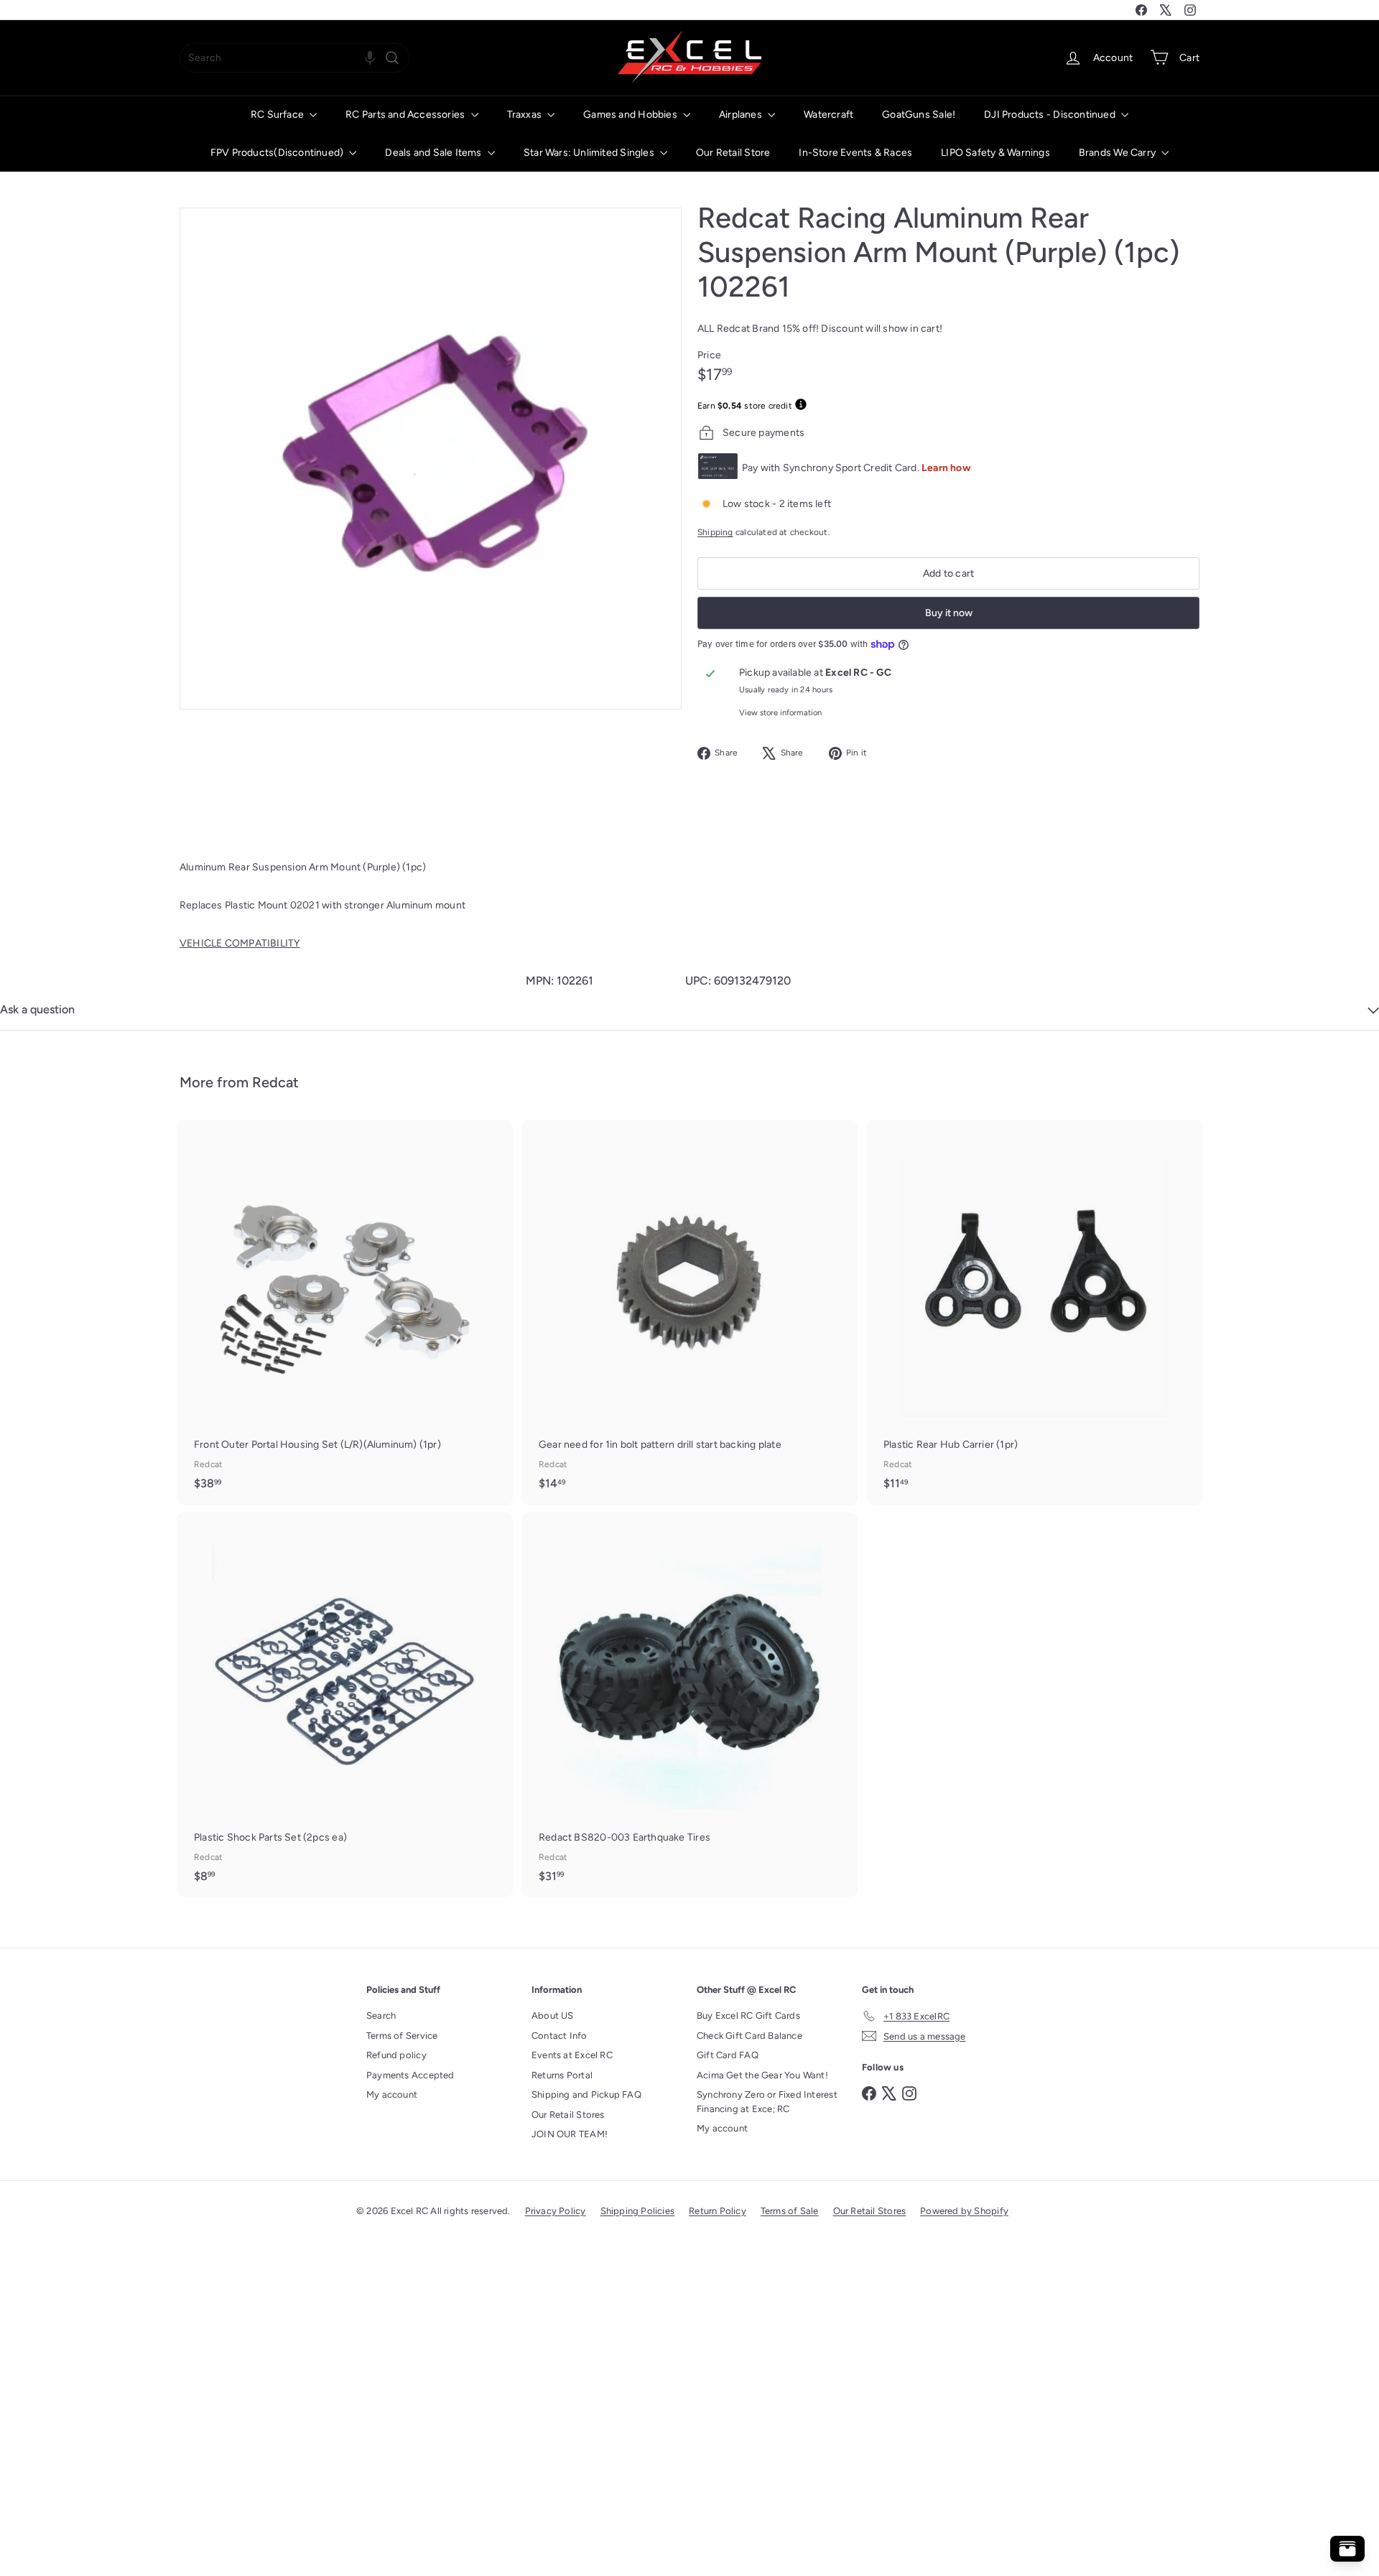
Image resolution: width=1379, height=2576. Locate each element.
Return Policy (718, 2211)
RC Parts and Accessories (406, 115)
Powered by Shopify (964, 2211)
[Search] (392, 58)
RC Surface (278, 115)
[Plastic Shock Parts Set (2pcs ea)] (345, 1705)
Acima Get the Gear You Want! (762, 2075)
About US (553, 2015)
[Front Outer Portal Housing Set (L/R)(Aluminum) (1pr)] (345, 1312)
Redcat (275, 1082)
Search (381, 2015)
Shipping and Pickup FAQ (586, 2094)
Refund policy (396, 2055)
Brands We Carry (1118, 153)
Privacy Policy (556, 2211)
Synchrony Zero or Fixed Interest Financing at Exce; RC (767, 2102)
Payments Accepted (410, 2075)
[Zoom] (431, 459)
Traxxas (526, 115)
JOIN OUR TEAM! (570, 2134)
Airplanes (742, 115)
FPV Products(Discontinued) (278, 153)
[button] (370, 58)
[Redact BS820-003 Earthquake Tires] (689, 1705)
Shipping (715, 532)
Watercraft (828, 115)
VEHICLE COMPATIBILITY (240, 943)
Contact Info (560, 2036)
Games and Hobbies (631, 115)
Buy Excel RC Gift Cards (748, 2015)
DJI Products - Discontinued (1051, 115)
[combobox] (294, 58)
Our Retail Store (733, 153)
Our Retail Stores (568, 2115)
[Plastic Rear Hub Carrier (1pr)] (1034, 1312)
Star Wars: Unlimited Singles (590, 153)
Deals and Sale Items (434, 153)
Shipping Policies (638, 2211)
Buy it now (949, 613)
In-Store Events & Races (855, 153)
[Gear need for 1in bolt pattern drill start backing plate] (689, 1312)
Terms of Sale (790, 2211)
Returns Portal (562, 2075)
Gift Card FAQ (728, 2055)
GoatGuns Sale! (919, 115)
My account (392, 2094)
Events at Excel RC (572, 2055)
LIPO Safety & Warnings (995, 153)
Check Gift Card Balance (749, 2036)
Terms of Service (402, 2036)
